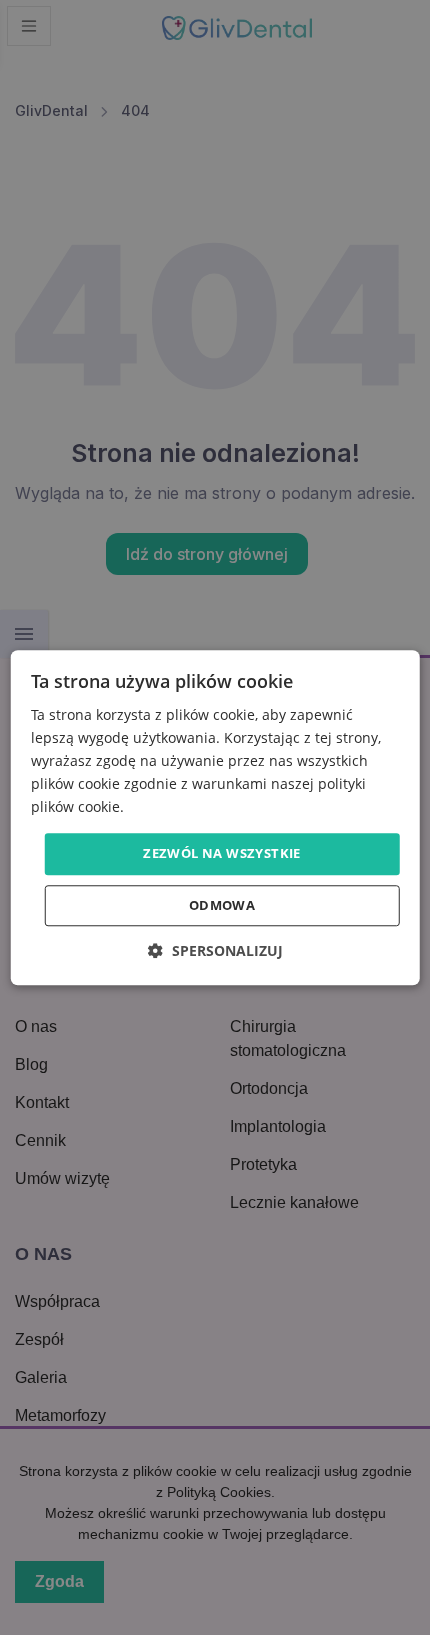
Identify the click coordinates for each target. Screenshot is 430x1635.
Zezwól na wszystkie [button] (222, 854)
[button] (215, 950)
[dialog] (215, 817)
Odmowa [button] (222, 905)
